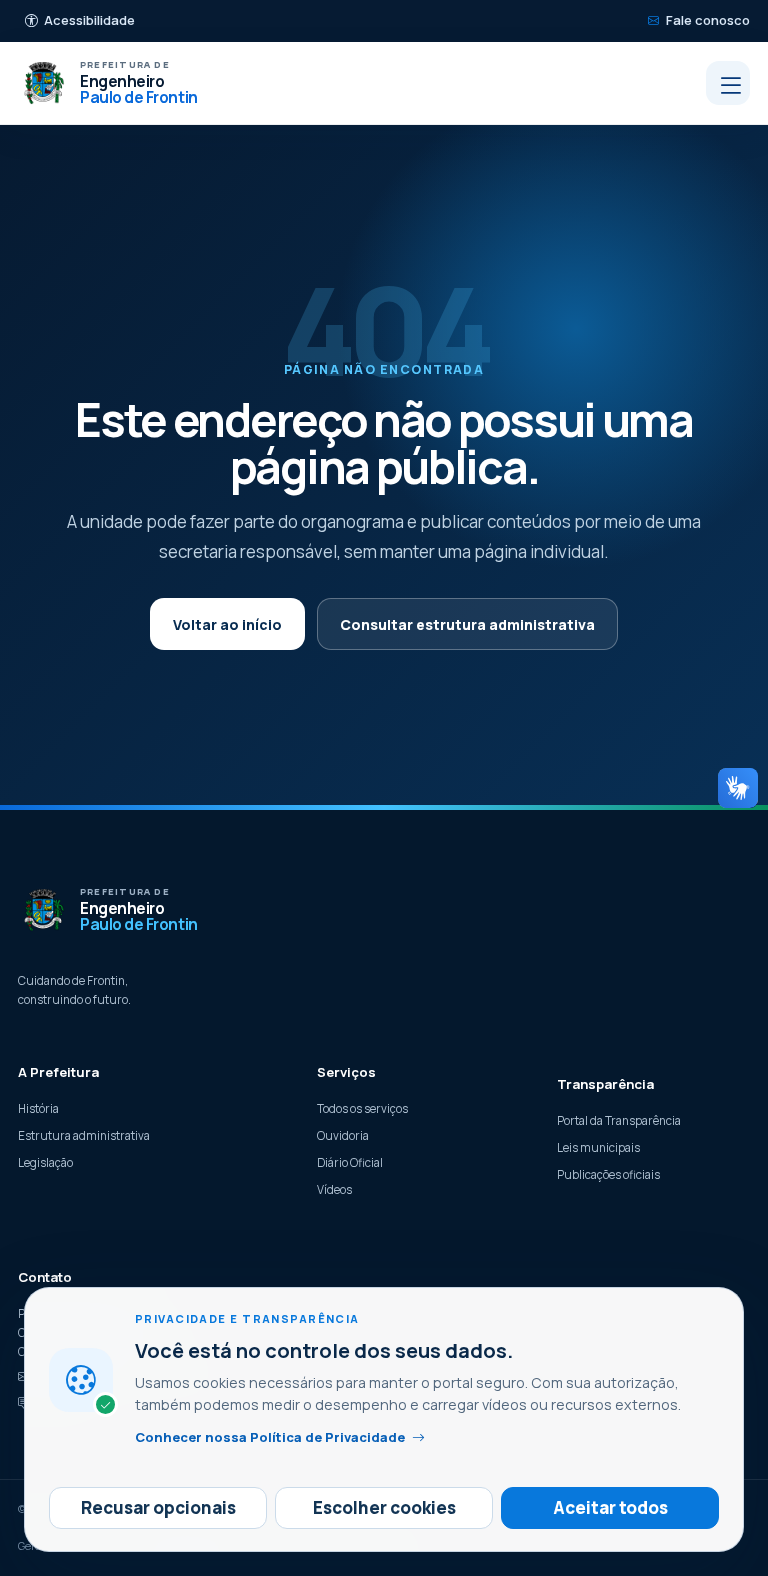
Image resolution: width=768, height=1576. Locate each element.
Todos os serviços (362, 1108)
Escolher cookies (384, 1507)
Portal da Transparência (619, 1120)
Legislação (45, 1162)
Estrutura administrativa (84, 1135)
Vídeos (334, 1189)
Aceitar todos (610, 1507)
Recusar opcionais (158, 1507)
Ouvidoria (343, 1135)
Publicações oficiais (608, 1174)
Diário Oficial (350, 1162)
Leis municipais (598, 1147)
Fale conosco (708, 20)
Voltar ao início (227, 624)
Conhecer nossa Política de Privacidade (270, 1437)
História (38, 1108)
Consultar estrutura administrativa (467, 624)
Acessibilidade (89, 20)
